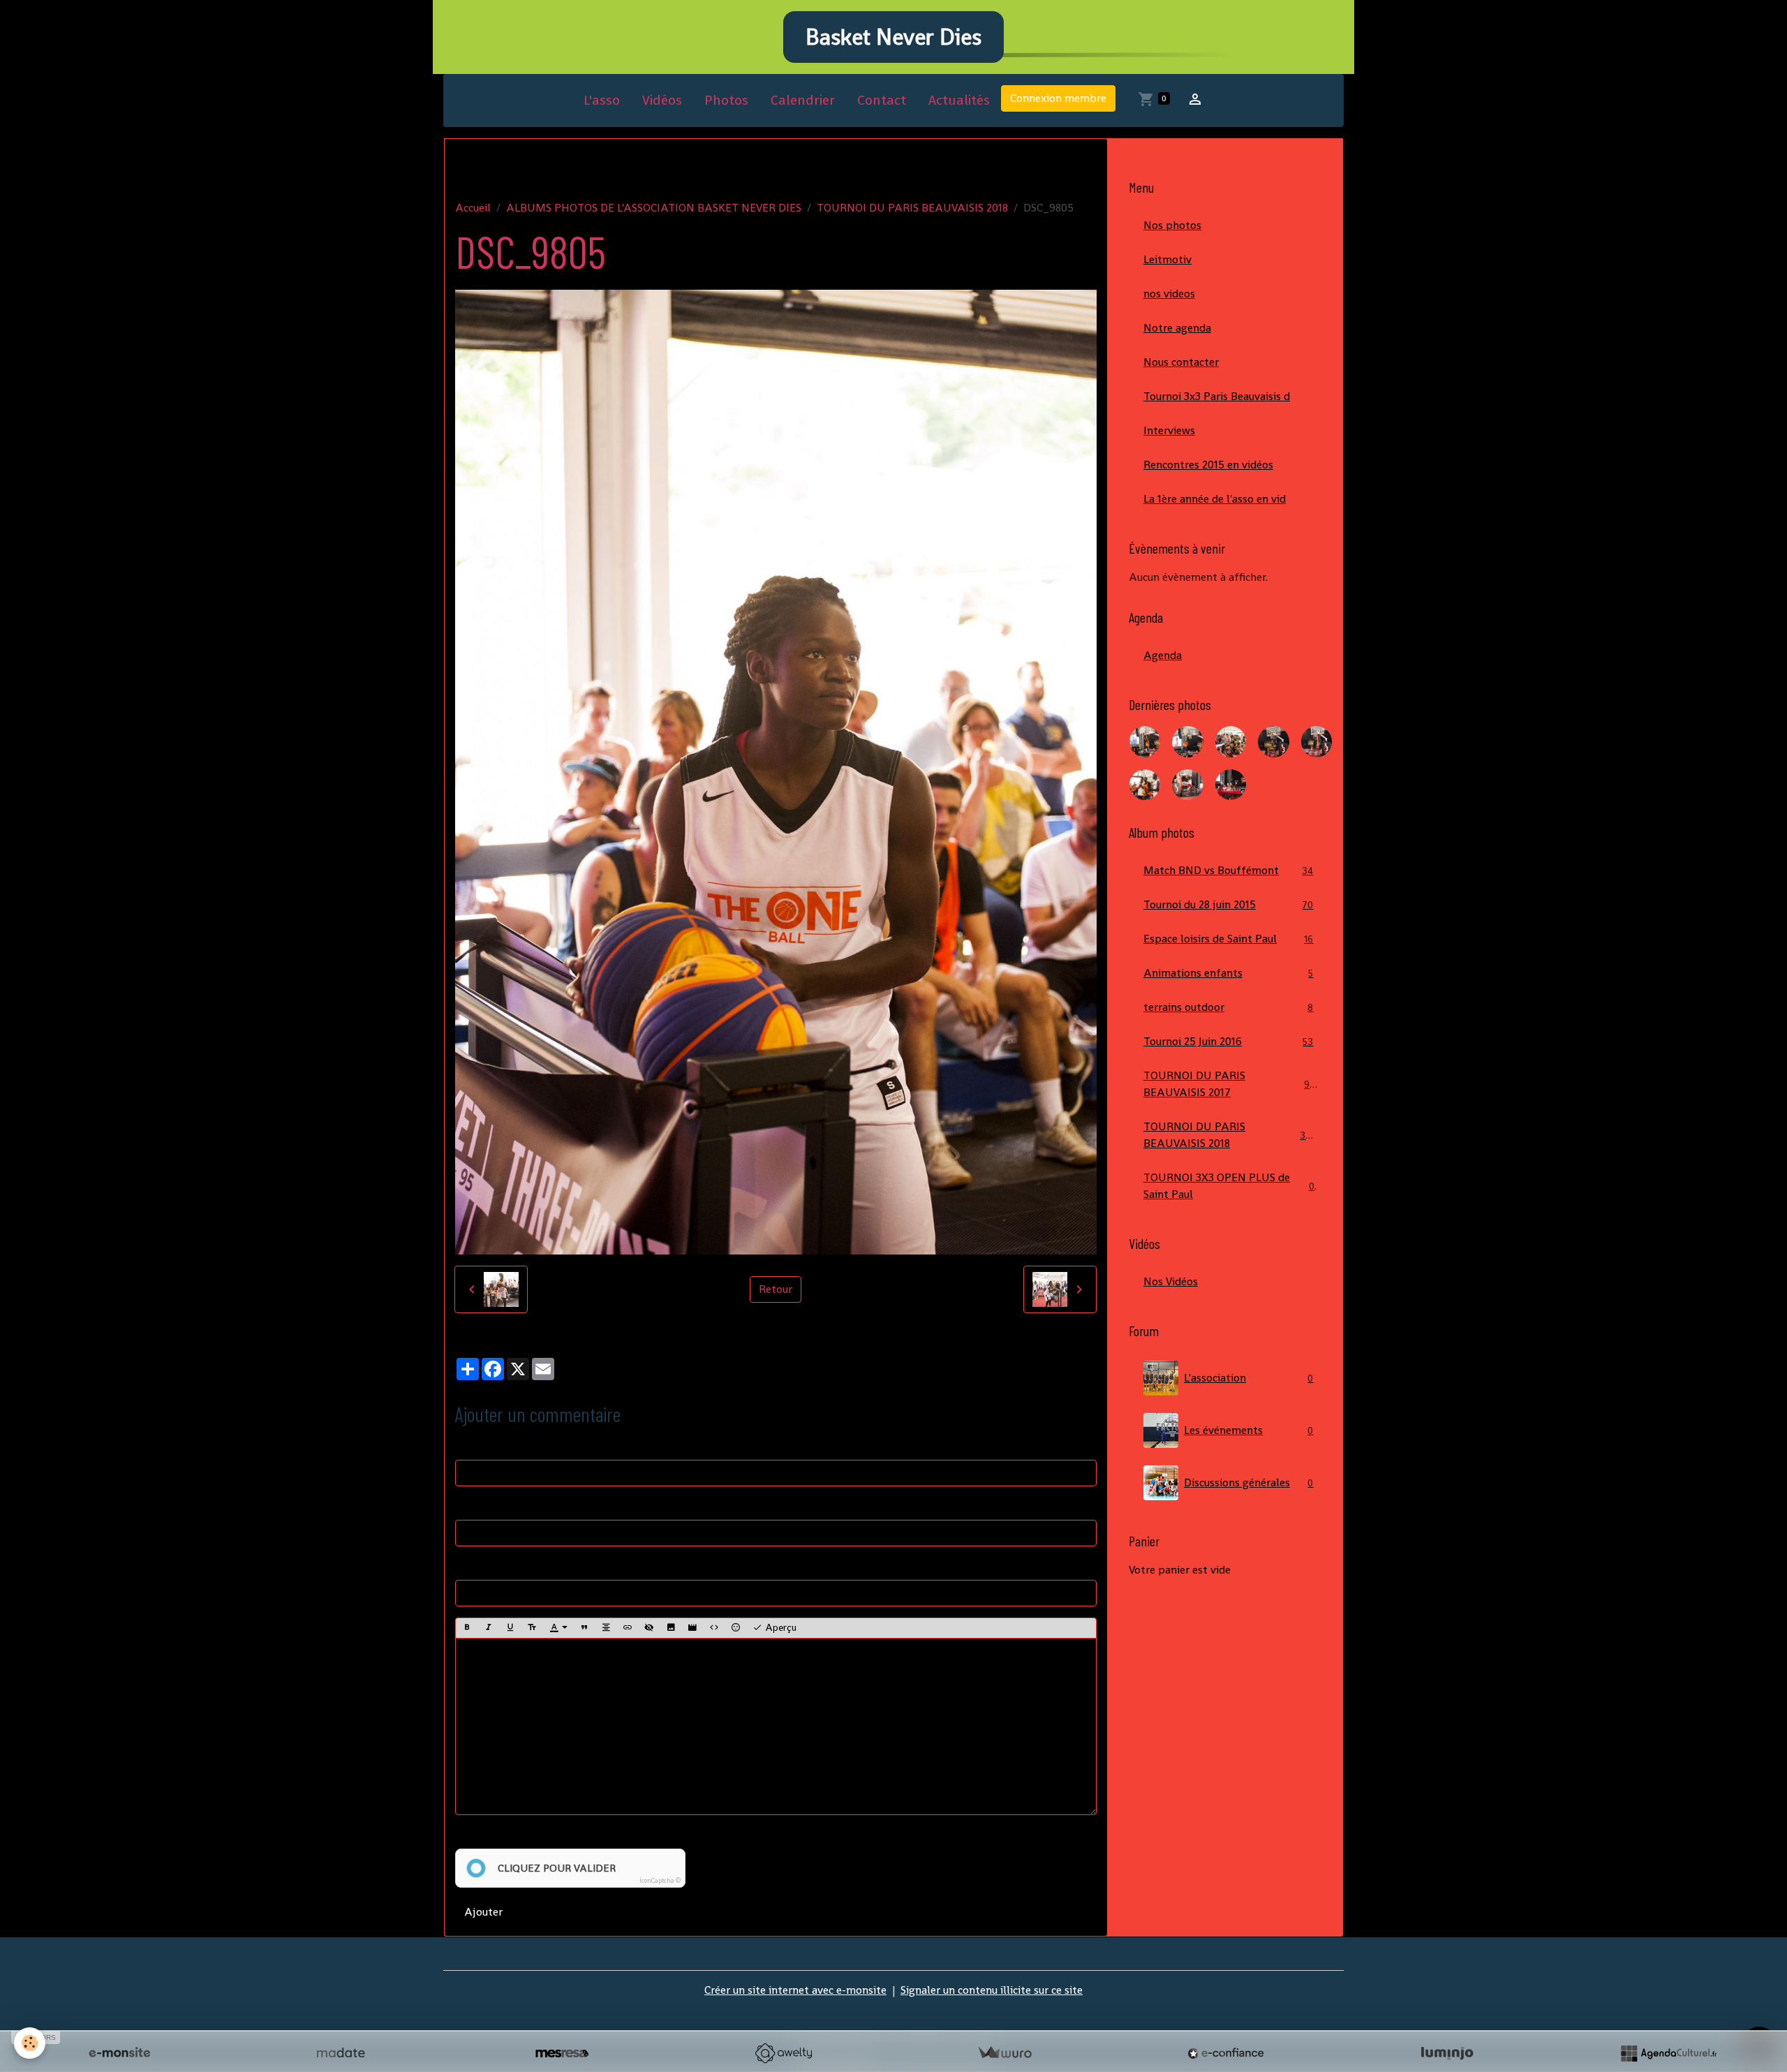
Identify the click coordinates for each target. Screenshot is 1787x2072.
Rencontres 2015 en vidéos (1208, 465)
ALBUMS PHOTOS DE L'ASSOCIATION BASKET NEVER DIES (654, 208)
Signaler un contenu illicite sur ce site (992, 1990)
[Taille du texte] (532, 1628)
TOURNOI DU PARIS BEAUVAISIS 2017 (1229, 1084)
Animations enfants (1228, 973)
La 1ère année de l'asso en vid (1215, 499)
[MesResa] (562, 2053)
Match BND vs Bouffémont (1228, 870)
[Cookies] (30, 2043)
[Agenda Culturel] (1668, 2053)
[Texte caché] (649, 1628)
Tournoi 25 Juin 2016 (1228, 1041)
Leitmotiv (1167, 259)
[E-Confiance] (1226, 2053)
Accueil (473, 208)
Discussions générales (1248, 1482)
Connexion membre (1058, 98)
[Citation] (584, 1628)
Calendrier (803, 100)
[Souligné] (510, 1628)
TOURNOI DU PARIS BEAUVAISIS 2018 (912, 208)
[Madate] (341, 2053)
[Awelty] (783, 2053)
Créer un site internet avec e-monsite (795, 1990)
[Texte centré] (606, 1628)
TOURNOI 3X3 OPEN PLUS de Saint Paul (1229, 1186)
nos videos (1169, 294)
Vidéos (662, 100)
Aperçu (779, 1627)
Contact (882, 100)
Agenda (1163, 655)
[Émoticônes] (736, 1628)
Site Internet (487, 1566)
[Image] (671, 1628)
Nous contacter (1181, 362)
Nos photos (1172, 225)
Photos (726, 100)
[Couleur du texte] (558, 1628)
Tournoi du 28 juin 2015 (1228, 904)
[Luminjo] (1447, 2053)
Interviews (1169, 430)
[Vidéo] (692, 1628)
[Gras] (467, 1628)
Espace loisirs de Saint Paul (1228, 939)
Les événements (1248, 1430)
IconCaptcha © (660, 1881)
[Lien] (628, 1628)
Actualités (959, 100)
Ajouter (483, 1912)
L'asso (602, 100)
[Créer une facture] (1004, 2053)
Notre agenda (1177, 328)
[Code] (714, 1628)
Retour (776, 1289)
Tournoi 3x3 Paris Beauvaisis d (1217, 396)
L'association (1248, 1378)
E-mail (471, 1505)
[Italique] (489, 1628)
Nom (467, 1445)
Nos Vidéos (1171, 1281)
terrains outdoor (1228, 1007)
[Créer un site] (119, 2053)
